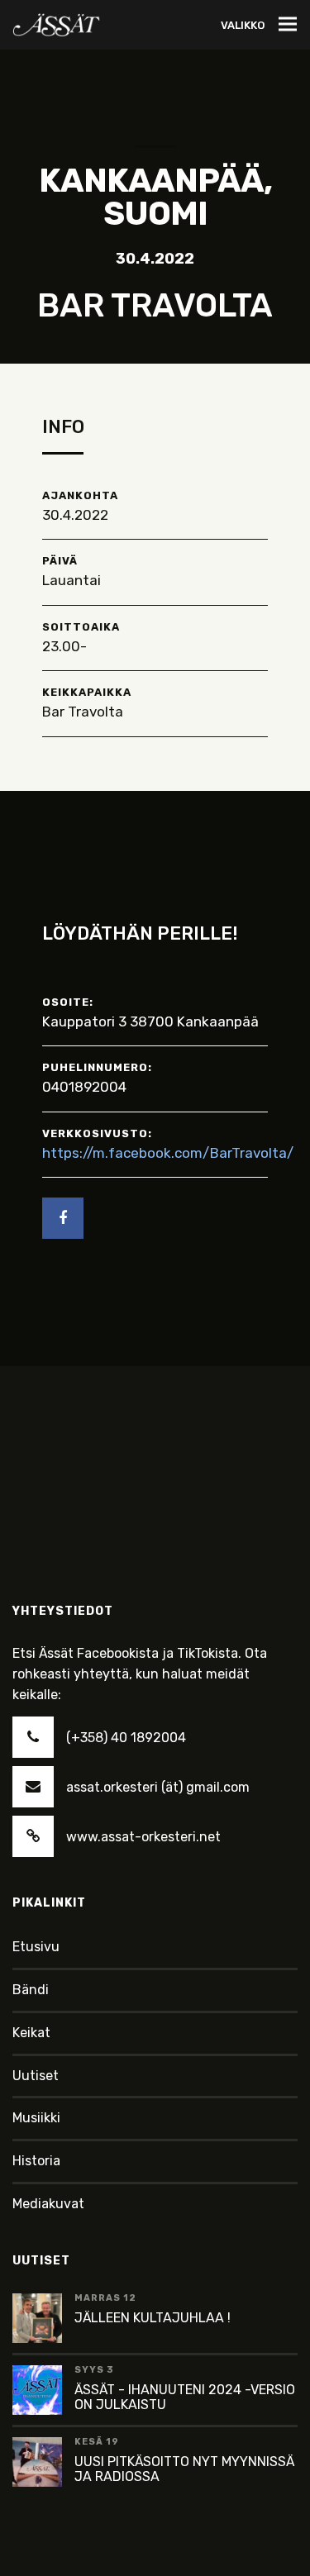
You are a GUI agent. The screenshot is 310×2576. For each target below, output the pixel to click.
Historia (36, 2161)
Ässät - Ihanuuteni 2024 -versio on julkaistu (185, 2397)
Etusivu (36, 1947)
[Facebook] (63, 1218)
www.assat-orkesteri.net (143, 1837)
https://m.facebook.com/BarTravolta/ (168, 1153)
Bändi (31, 1990)
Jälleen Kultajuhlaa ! (153, 2318)
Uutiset (36, 2076)
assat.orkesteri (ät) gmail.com (158, 1787)
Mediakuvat (48, 2204)
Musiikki (36, 2118)
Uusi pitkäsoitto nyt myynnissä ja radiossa (184, 2469)
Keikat (31, 2033)
